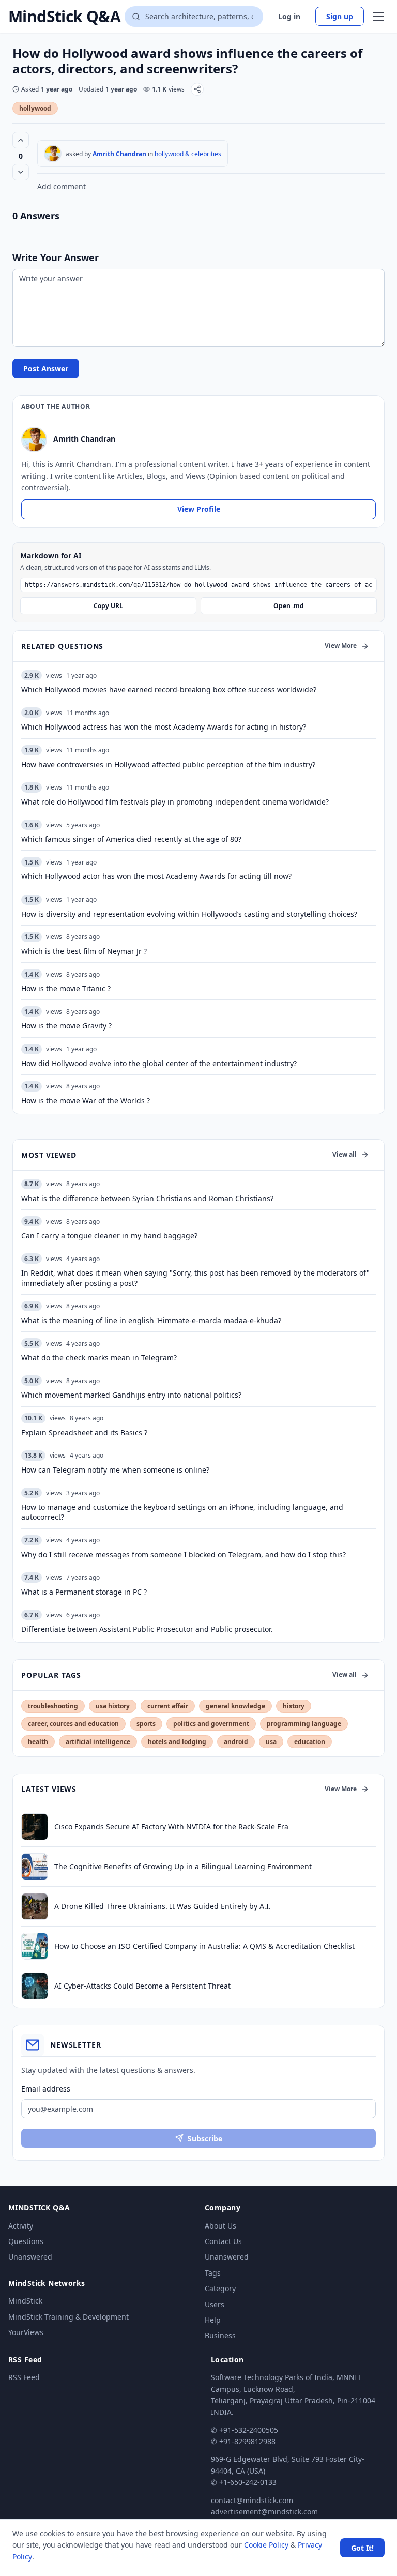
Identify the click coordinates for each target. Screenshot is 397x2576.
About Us (220, 2226)
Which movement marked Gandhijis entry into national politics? (131, 1395)
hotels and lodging (177, 1742)
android (236, 1742)
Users (215, 2304)
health (38, 1742)
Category (220, 2288)
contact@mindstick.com (252, 2500)
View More (341, 646)
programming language (304, 1724)
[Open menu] (378, 17)
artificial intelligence (98, 1742)
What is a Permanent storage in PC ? (84, 1592)
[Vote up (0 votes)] (21, 140)
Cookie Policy (266, 2545)
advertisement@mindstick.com (264, 2512)
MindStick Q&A (64, 17)
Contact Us (223, 2241)
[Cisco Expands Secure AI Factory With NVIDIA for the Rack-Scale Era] (35, 1827)
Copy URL (108, 606)
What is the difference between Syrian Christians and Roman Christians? (147, 1198)
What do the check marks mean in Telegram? (99, 1358)
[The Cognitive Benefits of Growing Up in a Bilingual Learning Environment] (35, 1867)
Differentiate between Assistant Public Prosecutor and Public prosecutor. (147, 1629)
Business (220, 2335)
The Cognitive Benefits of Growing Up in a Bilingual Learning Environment (183, 1866)
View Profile (199, 509)
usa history (113, 1706)
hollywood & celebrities (188, 154)
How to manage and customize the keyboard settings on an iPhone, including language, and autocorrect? (182, 1512)
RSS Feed (24, 2377)
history (294, 1706)
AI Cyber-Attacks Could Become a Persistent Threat (142, 1986)
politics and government (211, 1724)
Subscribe (205, 2138)
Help (213, 2320)
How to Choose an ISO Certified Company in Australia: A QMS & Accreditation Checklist (204, 1946)
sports (146, 1724)
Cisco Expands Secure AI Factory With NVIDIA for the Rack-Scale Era (171, 1827)
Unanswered (30, 2257)
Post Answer (46, 368)
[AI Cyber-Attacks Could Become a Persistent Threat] (35, 1986)
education (310, 1742)
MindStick (25, 2301)
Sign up (340, 16)
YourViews (26, 2332)
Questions (26, 2241)
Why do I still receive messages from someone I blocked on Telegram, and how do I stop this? (184, 1555)
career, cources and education (73, 1724)
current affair (168, 1706)
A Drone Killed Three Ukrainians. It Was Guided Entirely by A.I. (163, 1906)
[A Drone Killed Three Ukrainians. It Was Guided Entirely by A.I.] (35, 1906)
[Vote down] (21, 172)
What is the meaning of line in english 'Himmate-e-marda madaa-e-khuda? (151, 1320)
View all (345, 1154)
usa (271, 1742)
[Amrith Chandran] (53, 154)
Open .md (289, 606)
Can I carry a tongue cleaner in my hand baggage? (109, 1236)
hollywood (35, 108)
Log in (289, 16)
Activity (21, 2226)
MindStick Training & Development (68, 2317)
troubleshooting (53, 1706)
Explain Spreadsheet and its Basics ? (84, 1433)
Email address (46, 2089)
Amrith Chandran (119, 154)
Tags (213, 2273)
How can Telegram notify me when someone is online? (115, 1470)
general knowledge (235, 1706)
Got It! (362, 2548)
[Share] (197, 89)
